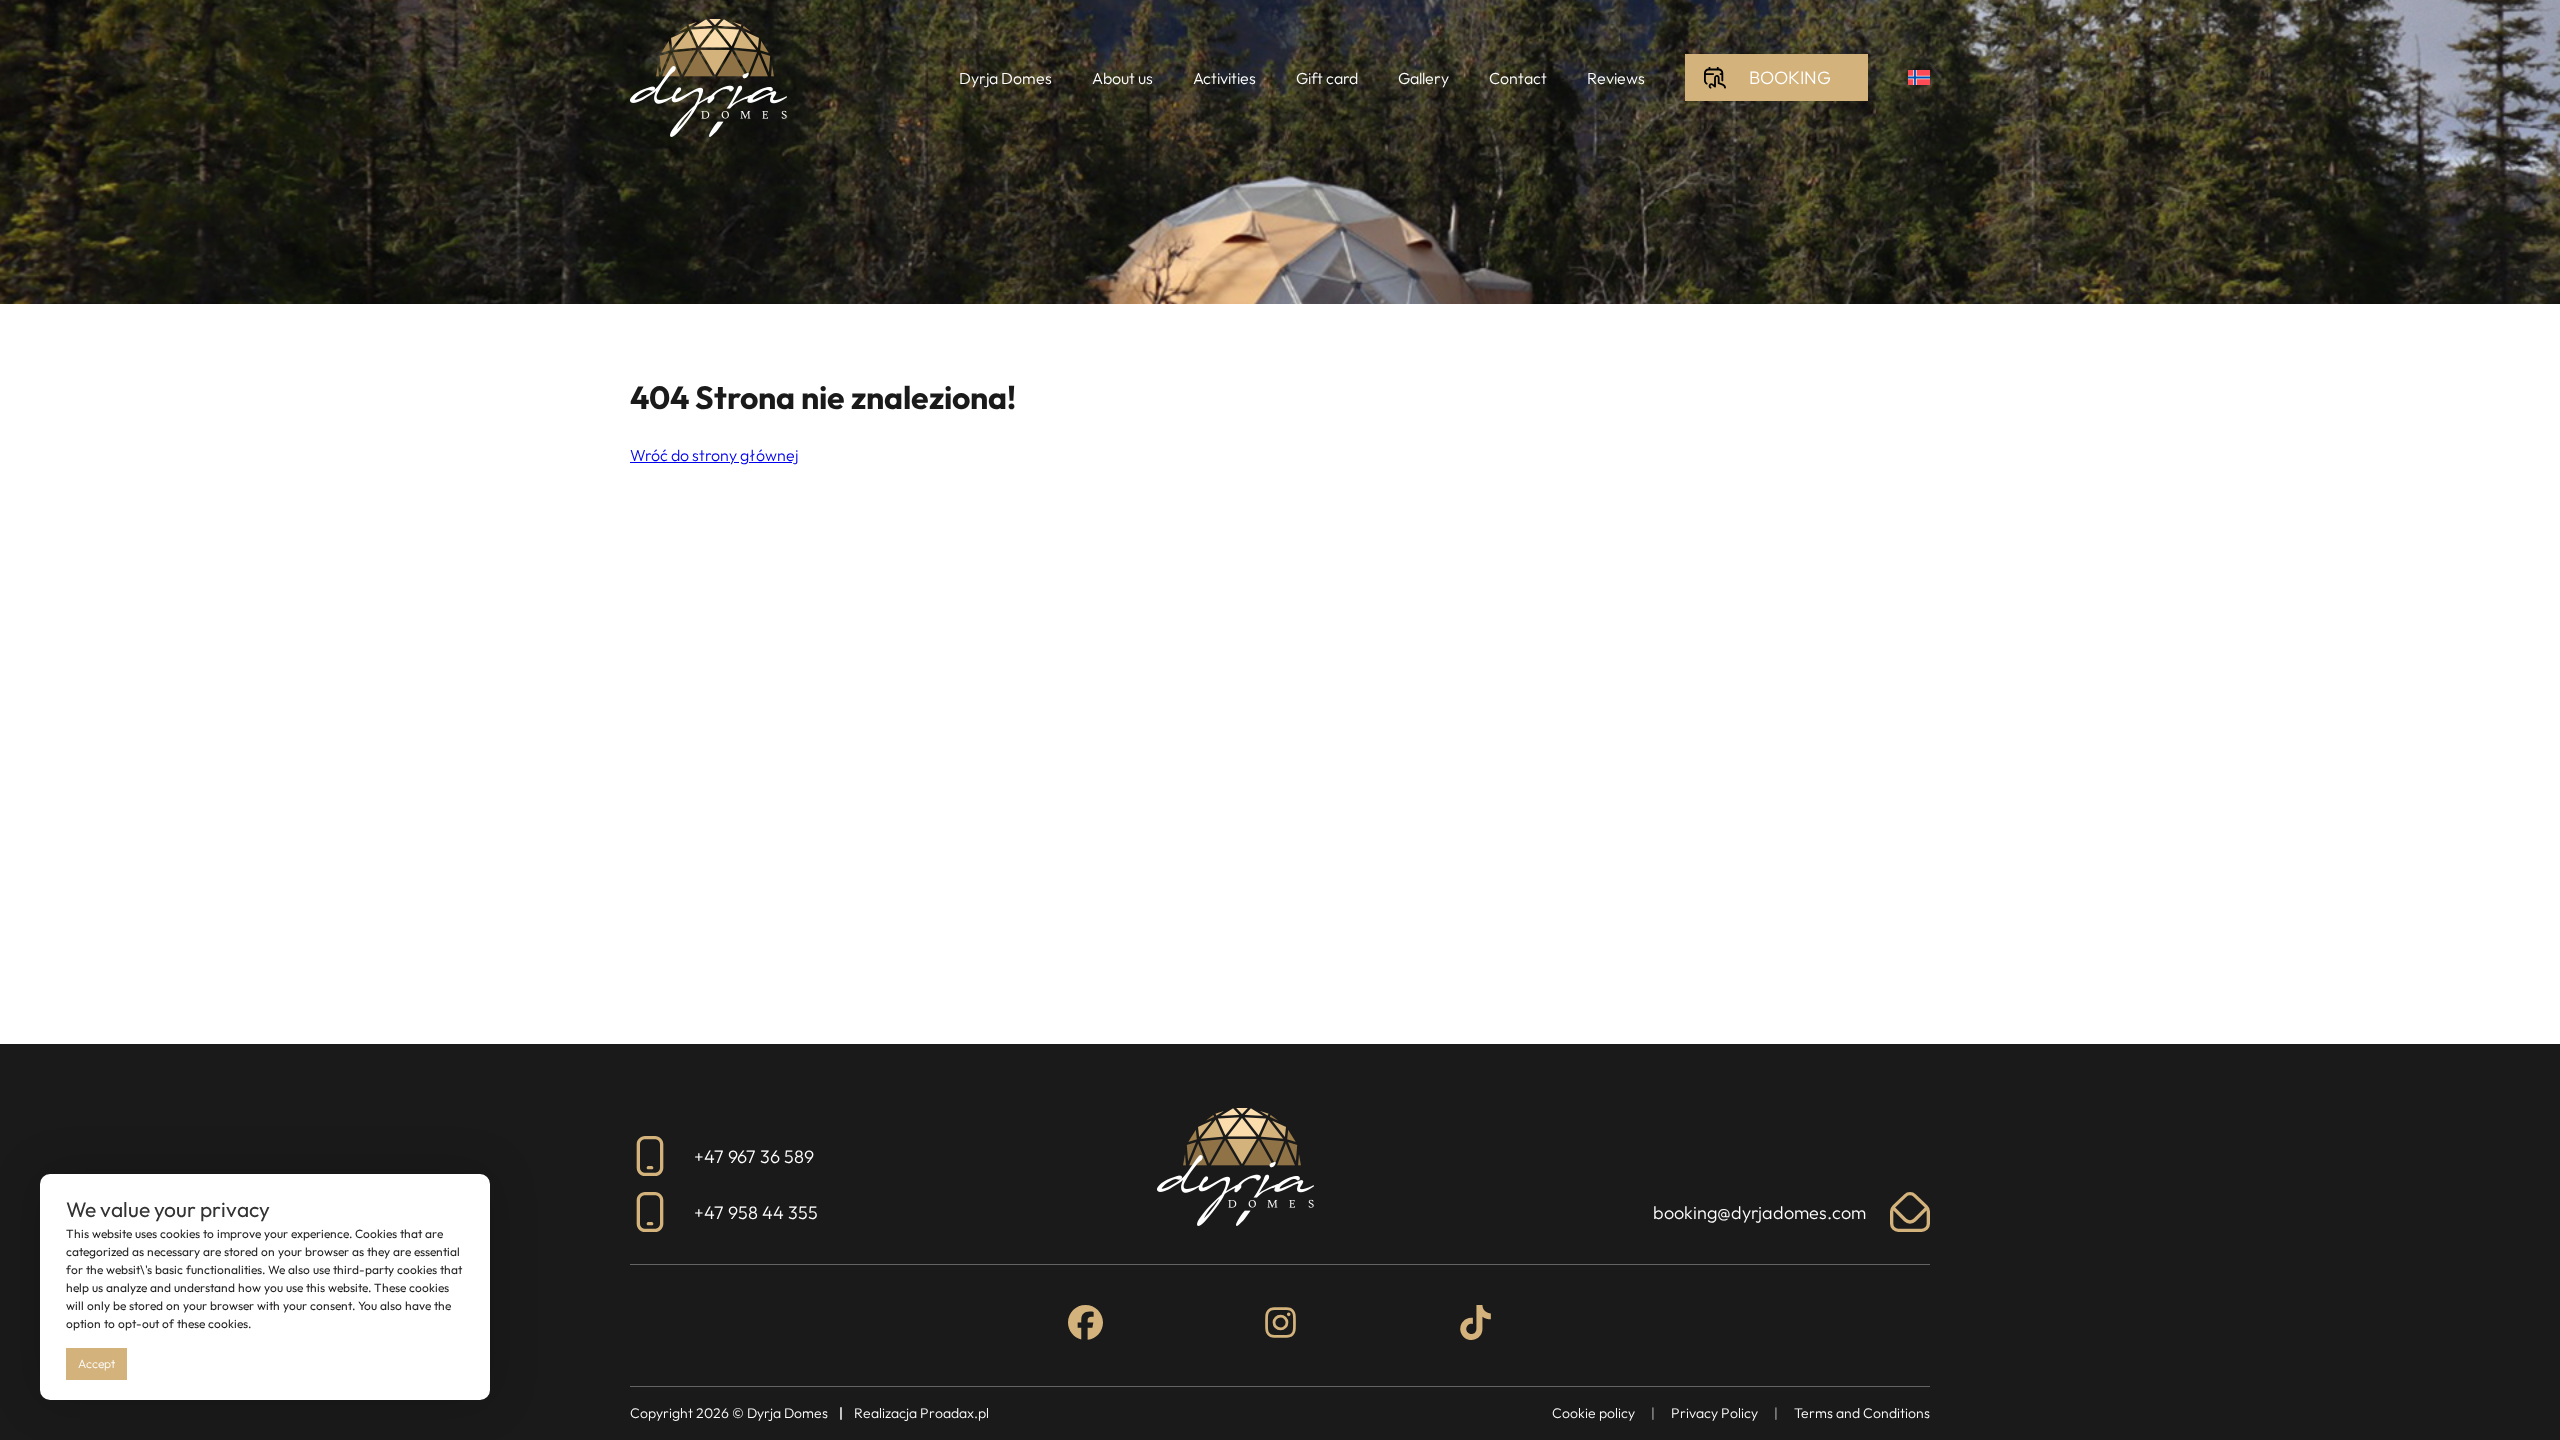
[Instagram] (1280, 1325)
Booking (1790, 77)
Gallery (1423, 78)
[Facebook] (1085, 1325)
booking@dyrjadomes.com (1759, 1212)
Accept (96, 1363)
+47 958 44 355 (756, 1212)
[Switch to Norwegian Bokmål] (1919, 77)
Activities (1224, 78)
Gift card (1327, 78)
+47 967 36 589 (754, 1156)
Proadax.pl (954, 1413)
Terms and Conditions (1862, 1413)
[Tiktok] (1475, 1325)
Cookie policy (1593, 1413)
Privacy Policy (1714, 1413)
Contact (1518, 78)
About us (1122, 78)
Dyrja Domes (1005, 78)
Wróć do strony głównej (714, 455)
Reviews (1616, 78)
